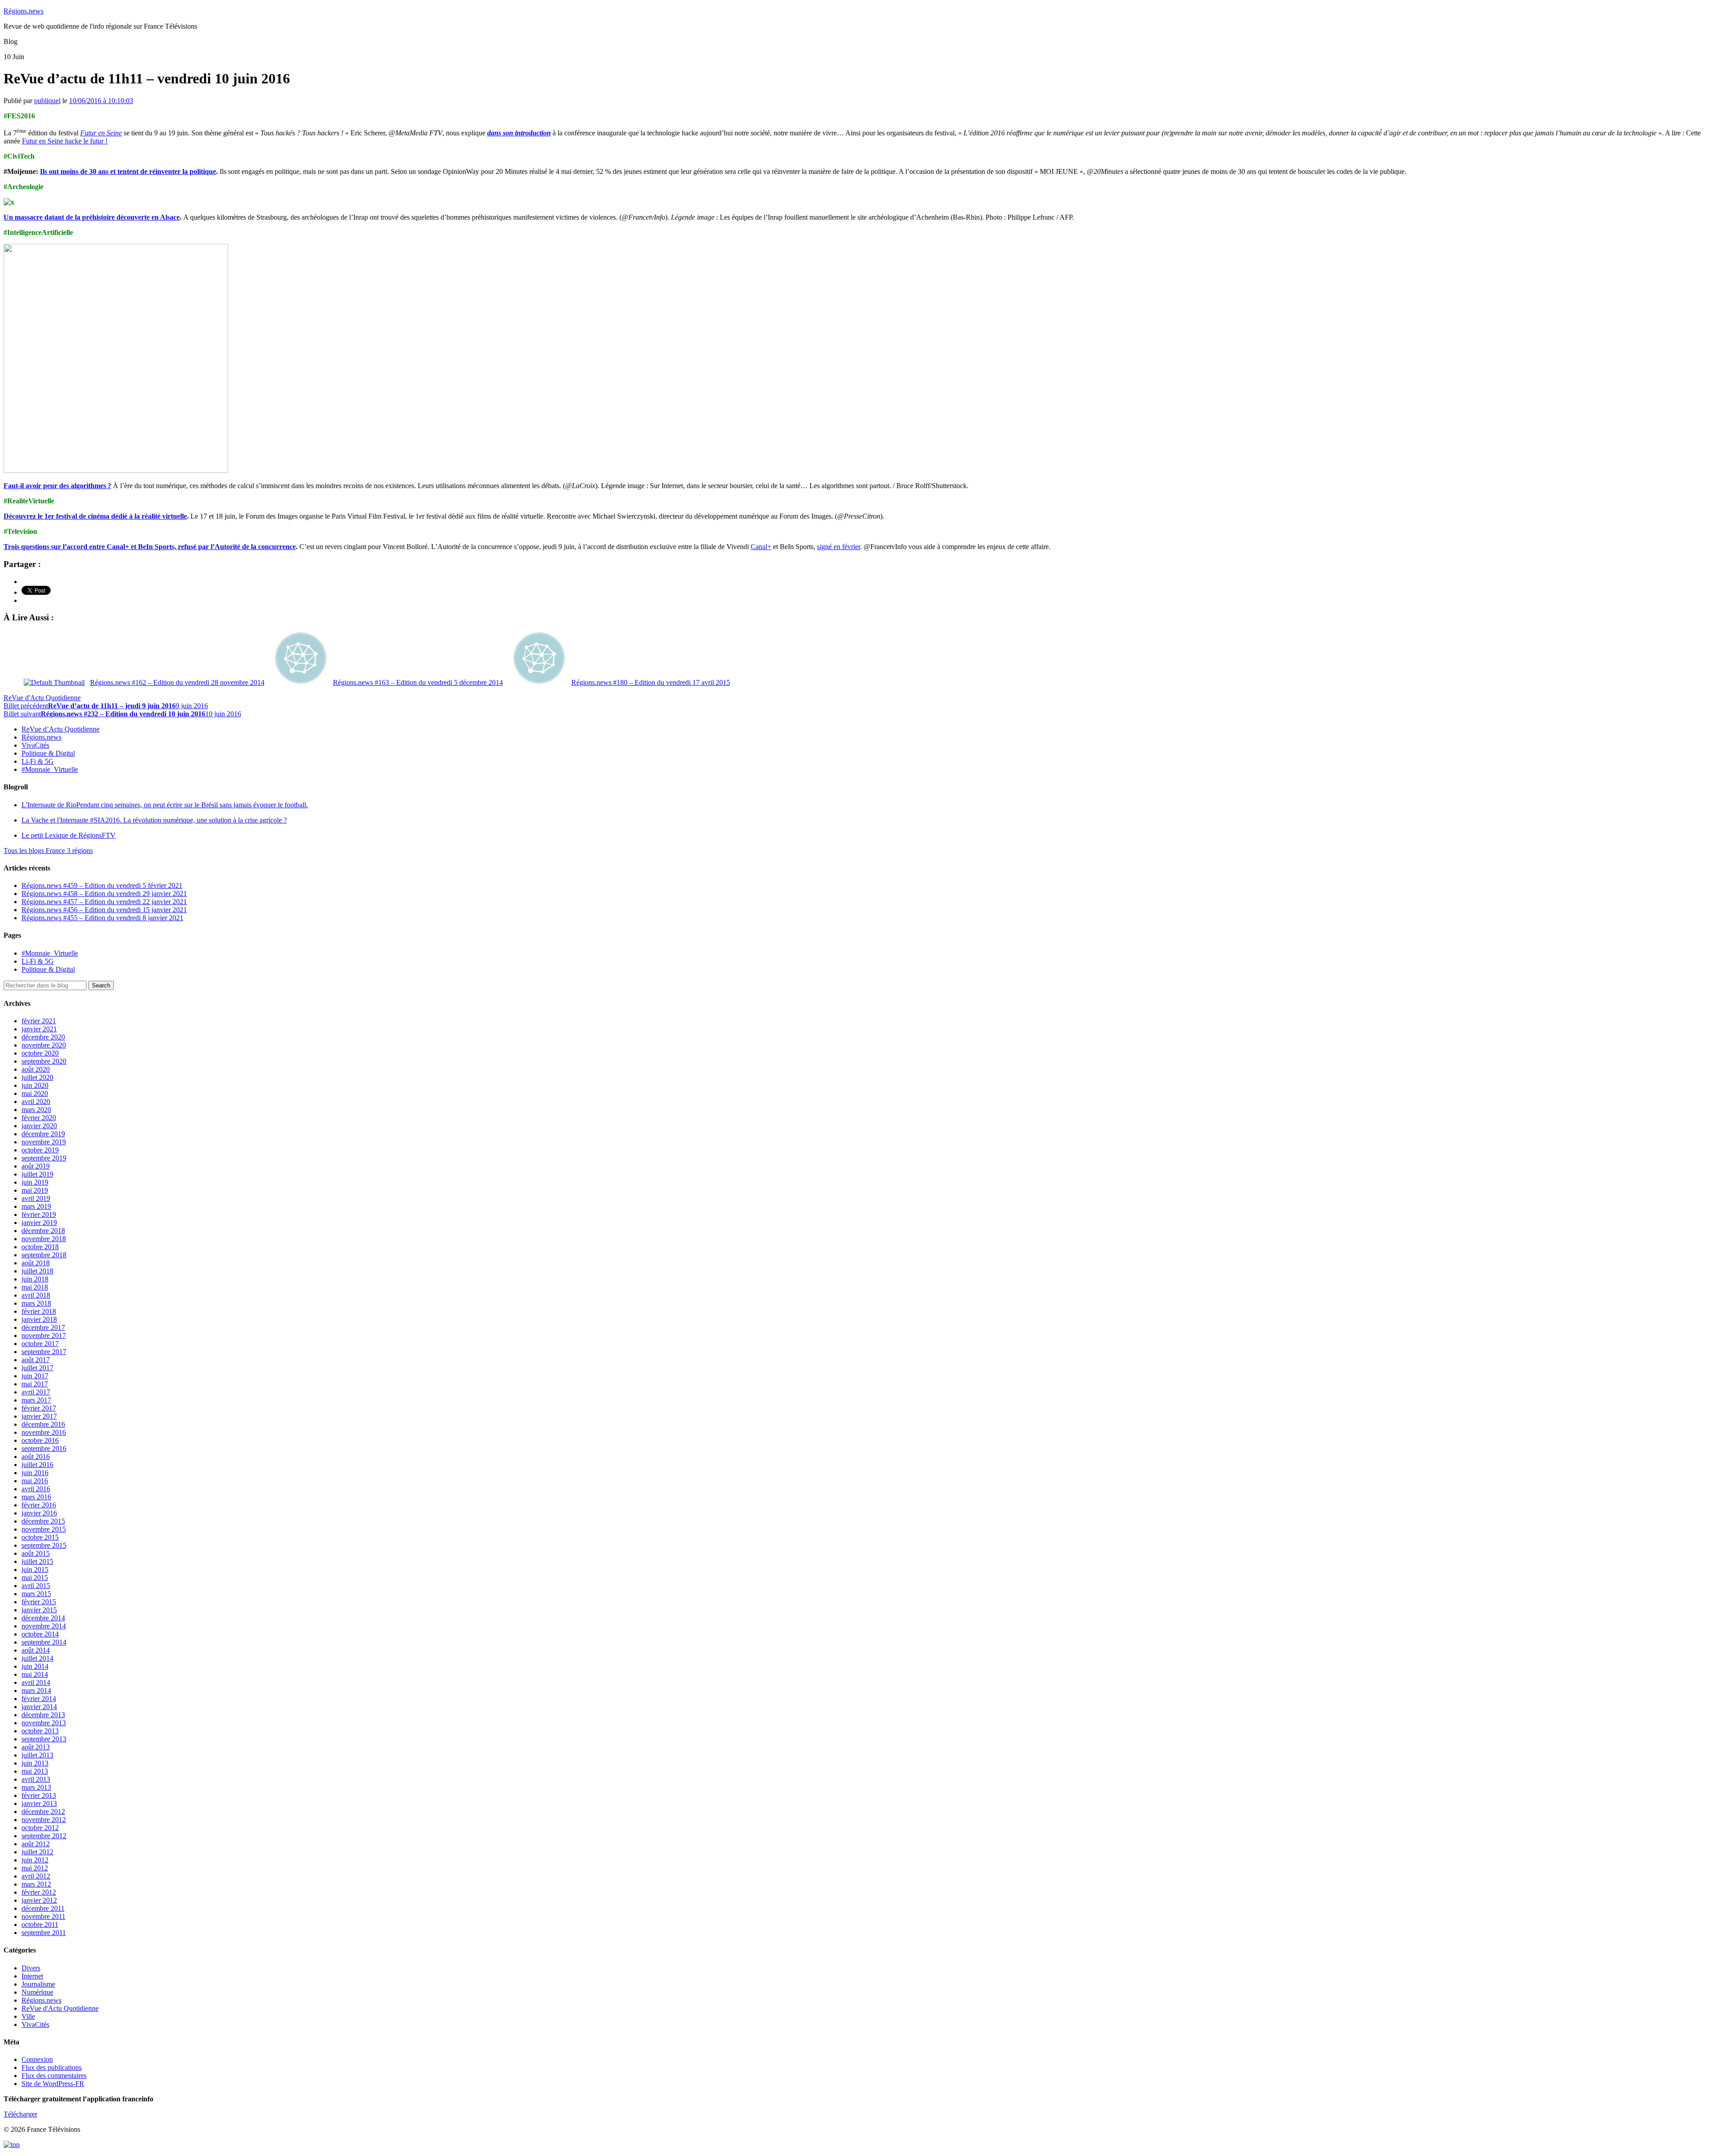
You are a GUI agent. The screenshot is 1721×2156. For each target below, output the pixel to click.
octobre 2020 (40, 1053)
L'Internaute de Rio (165, 805)
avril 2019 (36, 1198)
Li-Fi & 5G (38, 761)
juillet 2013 (37, 1755)
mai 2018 (35, 1287)
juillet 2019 (37, 1174)
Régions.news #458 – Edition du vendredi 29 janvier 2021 (104, 894)
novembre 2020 (44, 1045)
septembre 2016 (44, 1448)
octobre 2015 (40, 1537)
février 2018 (39, 1311)
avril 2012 (36, 1876)
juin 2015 (35, 1569)
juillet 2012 (37, 1852)
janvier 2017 (39, 1416)
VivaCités (35, 745)
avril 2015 (36, 1586)
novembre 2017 (44, 1336)
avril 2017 (36, 1392)
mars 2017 (36, 1400)
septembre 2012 (44, 1836)
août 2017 (36, 1360)
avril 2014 (36, 1682)
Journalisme (38, 1984)
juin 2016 (35, 1473)
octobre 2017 (40, 1344)
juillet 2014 (37, 1658)
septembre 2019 (44, 1158)
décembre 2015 (43, 1521)
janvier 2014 (39, 1707)
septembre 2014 (44, 1642)
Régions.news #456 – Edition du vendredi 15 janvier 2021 (104, 910)
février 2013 (39, 1795)
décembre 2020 (43, 1037)
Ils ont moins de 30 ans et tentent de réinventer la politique (128, 171)
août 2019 (36, 1166)
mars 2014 (36, 1691)
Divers (31, 1968)
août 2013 (36, 1747)
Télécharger (20, 2114)
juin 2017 (35, 1376)
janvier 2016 (39, 1513)
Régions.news (24, 11)
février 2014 (39, 1699)
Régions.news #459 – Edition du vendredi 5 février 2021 (102, 885)
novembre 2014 (44, 1626)
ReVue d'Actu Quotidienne (42, 698)
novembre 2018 (44, 1239)
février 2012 (39, 1892)
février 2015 (39, 1602)
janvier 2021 (39, 1029)
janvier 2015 (39, 1610)
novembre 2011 (43, 1916)
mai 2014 (35, 1674)
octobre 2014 (40, 1634)
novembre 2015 (44, 1529)
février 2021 (39, 1021)
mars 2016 (36, 1497)
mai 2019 (35, 1190)
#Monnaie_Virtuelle (50, 769)
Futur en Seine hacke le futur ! (65, 141)
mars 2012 (36, 1884)
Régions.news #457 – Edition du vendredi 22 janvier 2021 (104, 902)
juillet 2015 (37, 1561)
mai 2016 (35, 1481)
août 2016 (36, 1457)
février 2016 (39, 1505)
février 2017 (39, 1408)
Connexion (37, 2059)
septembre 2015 (44, 1545)
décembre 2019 (43, 1134)
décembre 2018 (43, 1231)
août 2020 (36, 1069)
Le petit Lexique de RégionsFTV (69, 835)
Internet (32, 1976)
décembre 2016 (43, 1424)
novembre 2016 (44, 1432)
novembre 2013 (44, 1723)
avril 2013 (36, 1779)
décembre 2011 (43, 1908)
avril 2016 (36, 1489)
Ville (28, 2016)
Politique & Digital (48, 753)
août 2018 (36, 1263)
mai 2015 (35, 1578)
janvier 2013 (39, 1803)
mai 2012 (35, 1868)
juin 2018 (35, 1279)
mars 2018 (36, 1303)
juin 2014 (35, 1666)
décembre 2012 (43, 1812)
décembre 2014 (43, 1618)
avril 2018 (36, 1295)
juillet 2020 (37, 1077)
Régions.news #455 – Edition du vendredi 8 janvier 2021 (102, 918)
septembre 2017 (44, 1352)
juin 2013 (35, 1763)
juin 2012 (35, 1860)
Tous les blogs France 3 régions (48, 851)
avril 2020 (36, 1102)
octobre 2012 (40, 1828)
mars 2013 (36, 1787)
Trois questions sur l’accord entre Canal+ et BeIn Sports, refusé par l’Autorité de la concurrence (150, 547)
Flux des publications (52, 2067)
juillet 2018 (37, 1271)
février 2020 (39, 1118)
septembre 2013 (44, 1739)
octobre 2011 (40, 1924)
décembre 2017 (43, 1327)
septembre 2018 (44, 1255)
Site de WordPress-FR (53, 2084)
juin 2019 (35, 1182)
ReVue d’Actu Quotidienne (61, 729)
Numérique (37, 1992)
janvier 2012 (39, 1900)
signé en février (839, 547)
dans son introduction (519, 133)
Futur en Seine (101, 133)
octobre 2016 (40, 1440)
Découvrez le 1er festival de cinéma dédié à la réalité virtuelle (95, 516)
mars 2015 (36, 1594)
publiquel (47, 101)
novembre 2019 (44, 1142)
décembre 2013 (43, 1715)
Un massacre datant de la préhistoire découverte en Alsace (92, 217)
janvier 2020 (39, 1126)
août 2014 (36, 1650)
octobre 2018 (40, 1247)
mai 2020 (35, 1093)
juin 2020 (35, 1085)
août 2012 (36, 1844)
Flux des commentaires (54, 2076)
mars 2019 (36, 1206)
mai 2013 (35, 1771)
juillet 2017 (37, 1368)
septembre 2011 (44, 1933)
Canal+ (761, 547)
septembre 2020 (44, 1061)
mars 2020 (36, 1110)
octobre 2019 (40, 1150)
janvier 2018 (39, 1319)
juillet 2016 (37, 1465)
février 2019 (39, 1214)
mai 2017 (35, 1384)
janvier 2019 (39, 1223)
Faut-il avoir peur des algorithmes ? (57, 486)
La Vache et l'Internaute (154, 820)
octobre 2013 (40, 1731)
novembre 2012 (44, 1820)
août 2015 (36, 1553)
